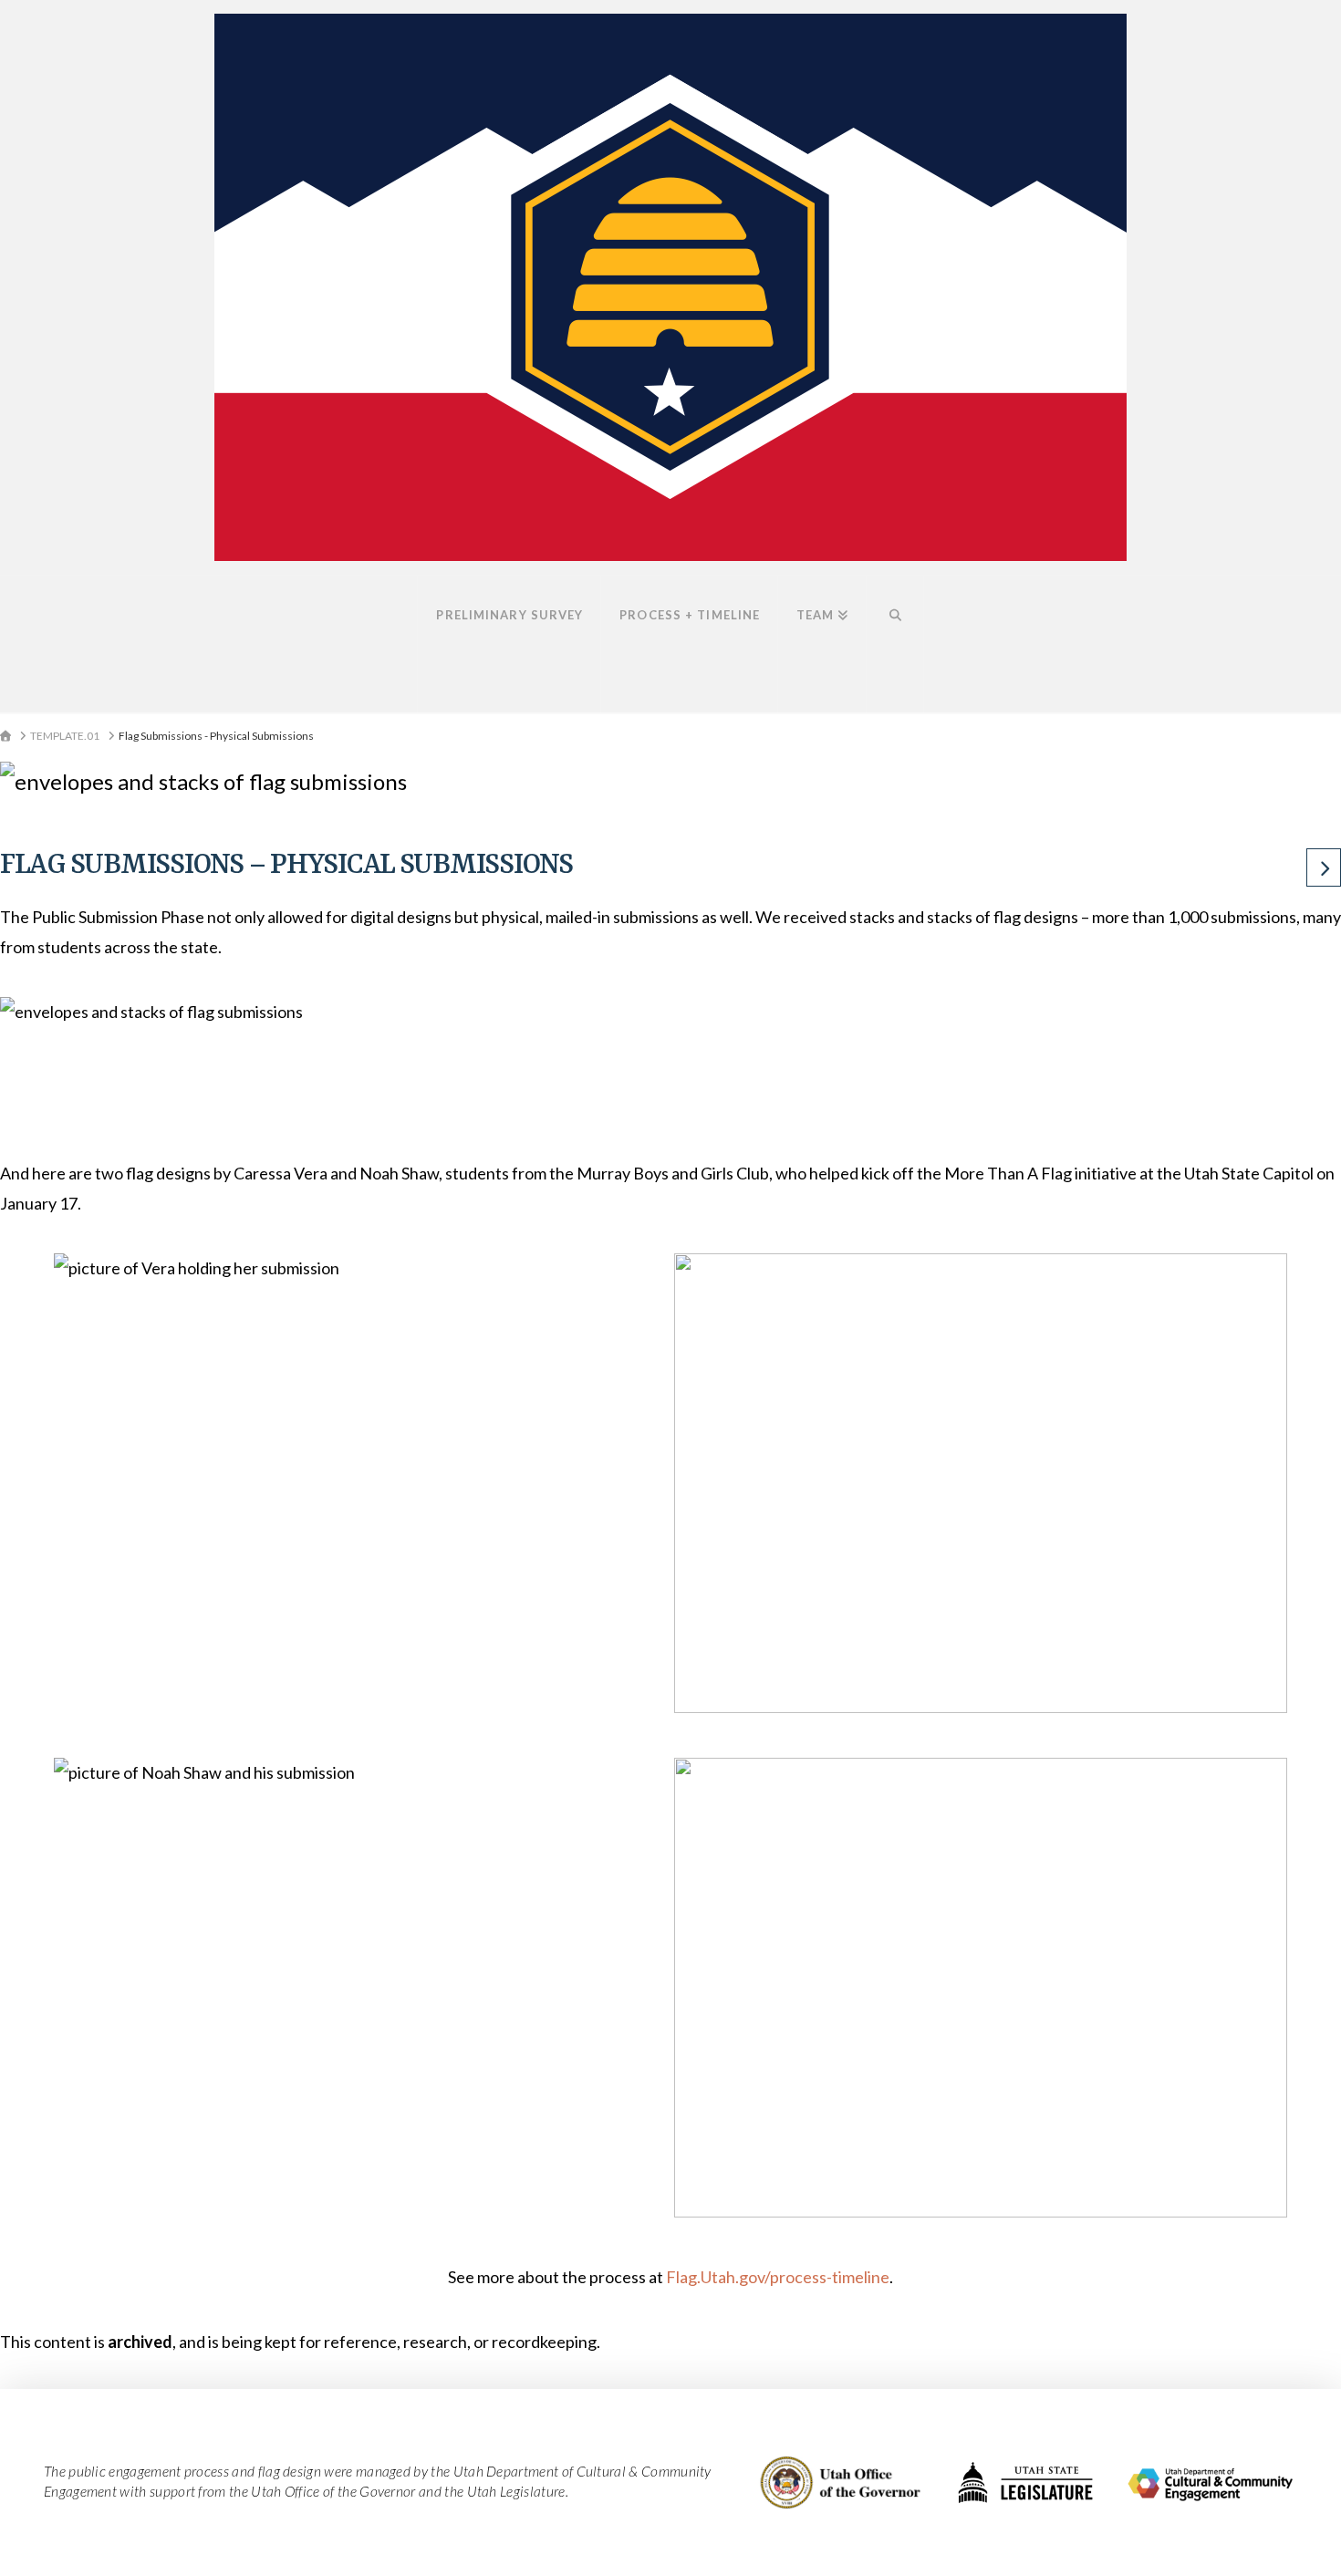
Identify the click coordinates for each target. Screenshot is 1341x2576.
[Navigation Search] (895, 644)
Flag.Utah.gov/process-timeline (778, 2277)
